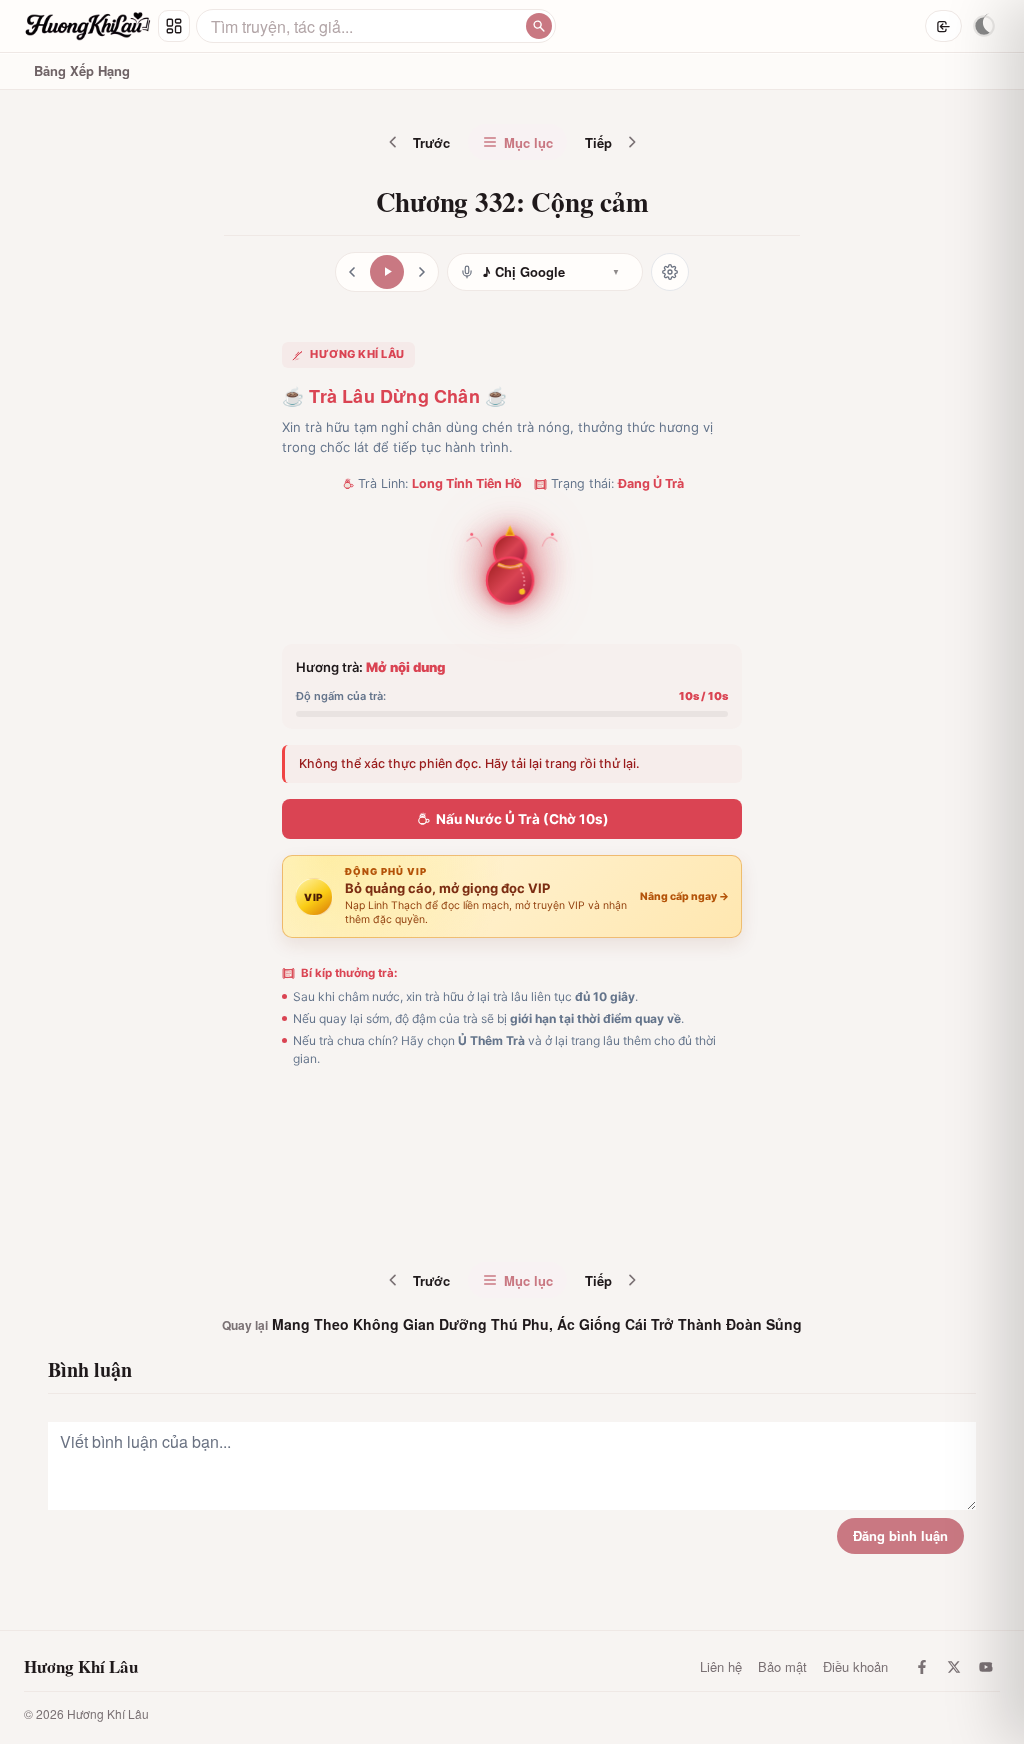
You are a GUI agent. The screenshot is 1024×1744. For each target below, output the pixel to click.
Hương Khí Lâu (81, 1667)
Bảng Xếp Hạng (82, 70)
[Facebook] (922, 1667)
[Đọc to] (387, 272)
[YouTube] (986, 1667)
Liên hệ (721, 1666)
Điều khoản (855, 1666)
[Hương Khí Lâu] (88, 26)
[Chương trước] (352, 272)
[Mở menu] (174, 26)
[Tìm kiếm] (539, 26)
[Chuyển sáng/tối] (984, 26)
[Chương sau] (422, 272)
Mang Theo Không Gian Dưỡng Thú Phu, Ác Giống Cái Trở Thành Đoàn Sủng (512, 1324)
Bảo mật (782, 1666)
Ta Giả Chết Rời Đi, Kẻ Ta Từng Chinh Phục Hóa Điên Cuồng (557, 1215)
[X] (954, 1667)
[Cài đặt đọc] (670, 272)
